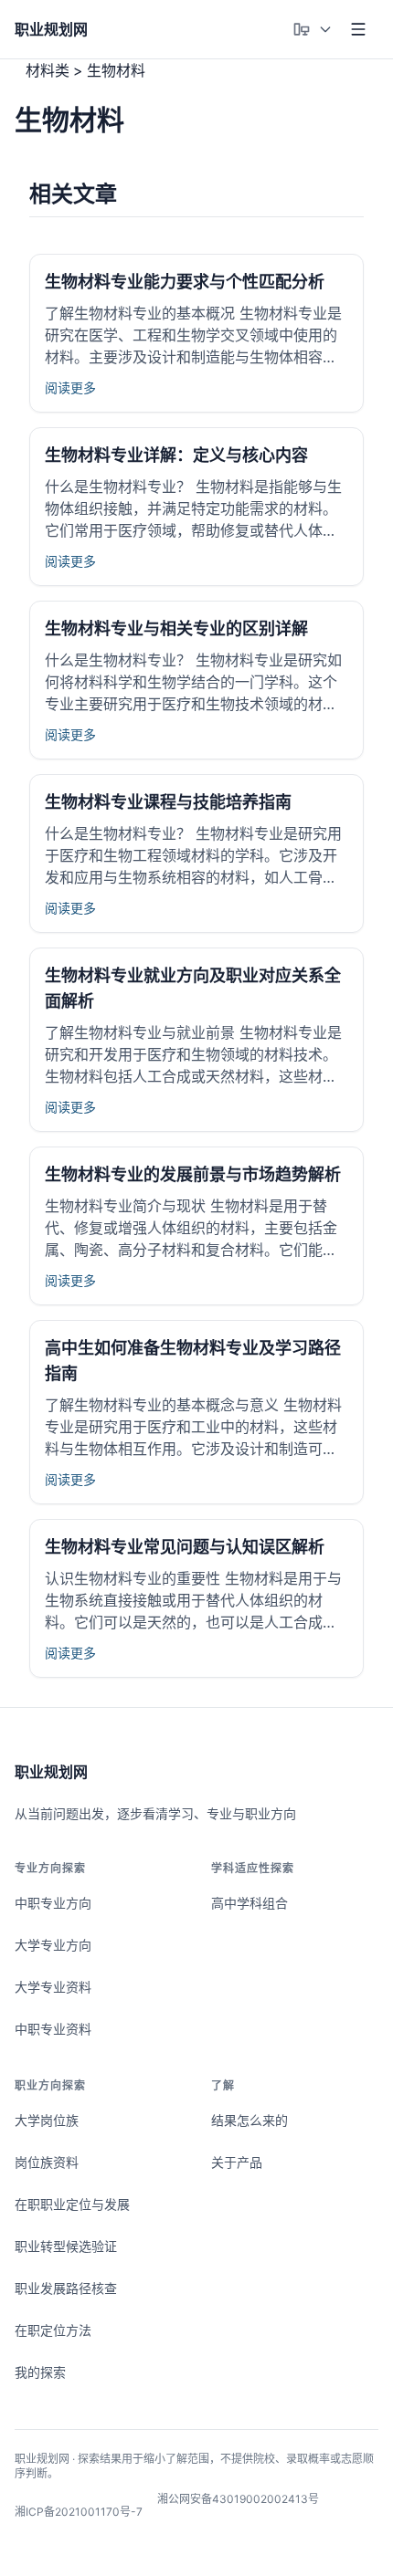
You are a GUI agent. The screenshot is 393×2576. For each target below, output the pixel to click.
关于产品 (237, 2162)
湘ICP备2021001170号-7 (79, 2512)
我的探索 (40, 2372)
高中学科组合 (250, 1903)
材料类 (48, 70)
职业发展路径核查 (66, 2288)
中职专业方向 (53, 1903)
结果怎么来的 (250, 2120)
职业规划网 (51, 1772)
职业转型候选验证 (66, 2246)
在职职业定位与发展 (72, 2204)
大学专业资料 (53, 1987)
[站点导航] (358, 29)
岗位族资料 (47, 2162)
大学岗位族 (47, 2120)
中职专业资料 (53, 2029)
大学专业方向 (53, 1945)
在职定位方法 (53, 2330)
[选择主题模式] (313, 29)
